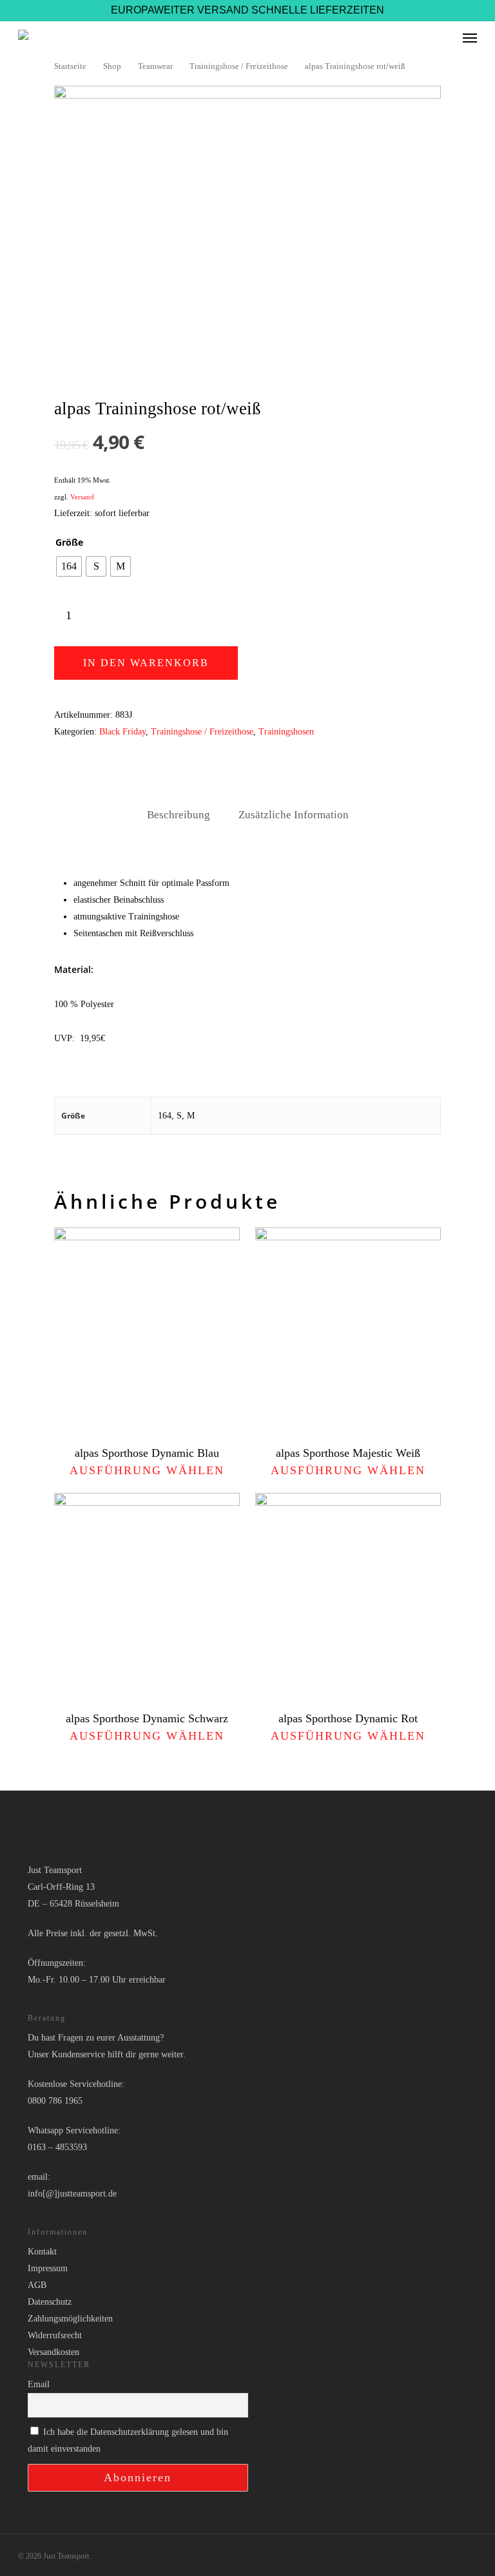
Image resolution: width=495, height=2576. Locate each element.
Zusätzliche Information (294, 815)
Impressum (48, 2268)
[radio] (69, 566)
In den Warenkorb (146, 663)
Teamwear (155, 66)
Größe (69, 543)
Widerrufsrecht (55, 2335)
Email (39, 2384)
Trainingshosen (286, 732)
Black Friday (122, 732)
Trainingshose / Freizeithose (239, 66)
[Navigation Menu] (470, 37)
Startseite (70, 66)
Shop (112, 66)
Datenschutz (50, 2302)
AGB (37, 2285)
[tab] (179, 815)
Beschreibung (179, 815)
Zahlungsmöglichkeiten (70, 2319)
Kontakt (42, 2252)
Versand (82, 497)
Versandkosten (53, 2352)
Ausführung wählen (147, 1470)
